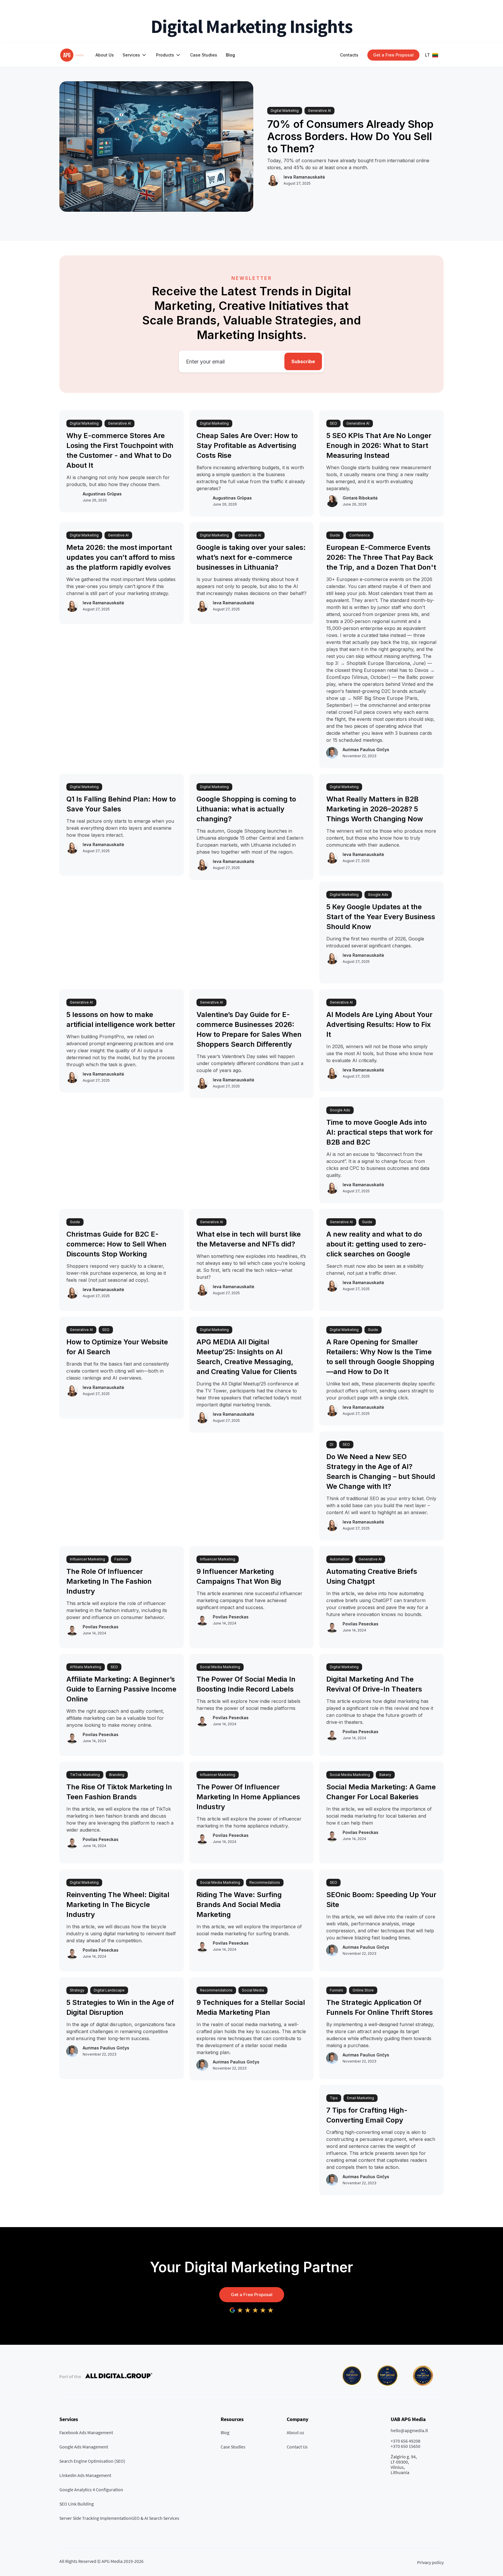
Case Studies (204, 55)
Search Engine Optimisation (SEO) (92, 2461)
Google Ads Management (84, 2447)
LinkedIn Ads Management (85, 2475)
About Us (105, 55)
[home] (72, 55)
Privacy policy (430, 2562)
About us (295, 2432)
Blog (230, 55)
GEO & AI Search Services (155, 2518)
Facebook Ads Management (86, 2432)
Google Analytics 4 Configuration (91, 2490)
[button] (135, 55)
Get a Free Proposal (252, 2295)
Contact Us (297, 2447)
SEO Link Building (77, 2504)
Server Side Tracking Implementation (95, 2518)
